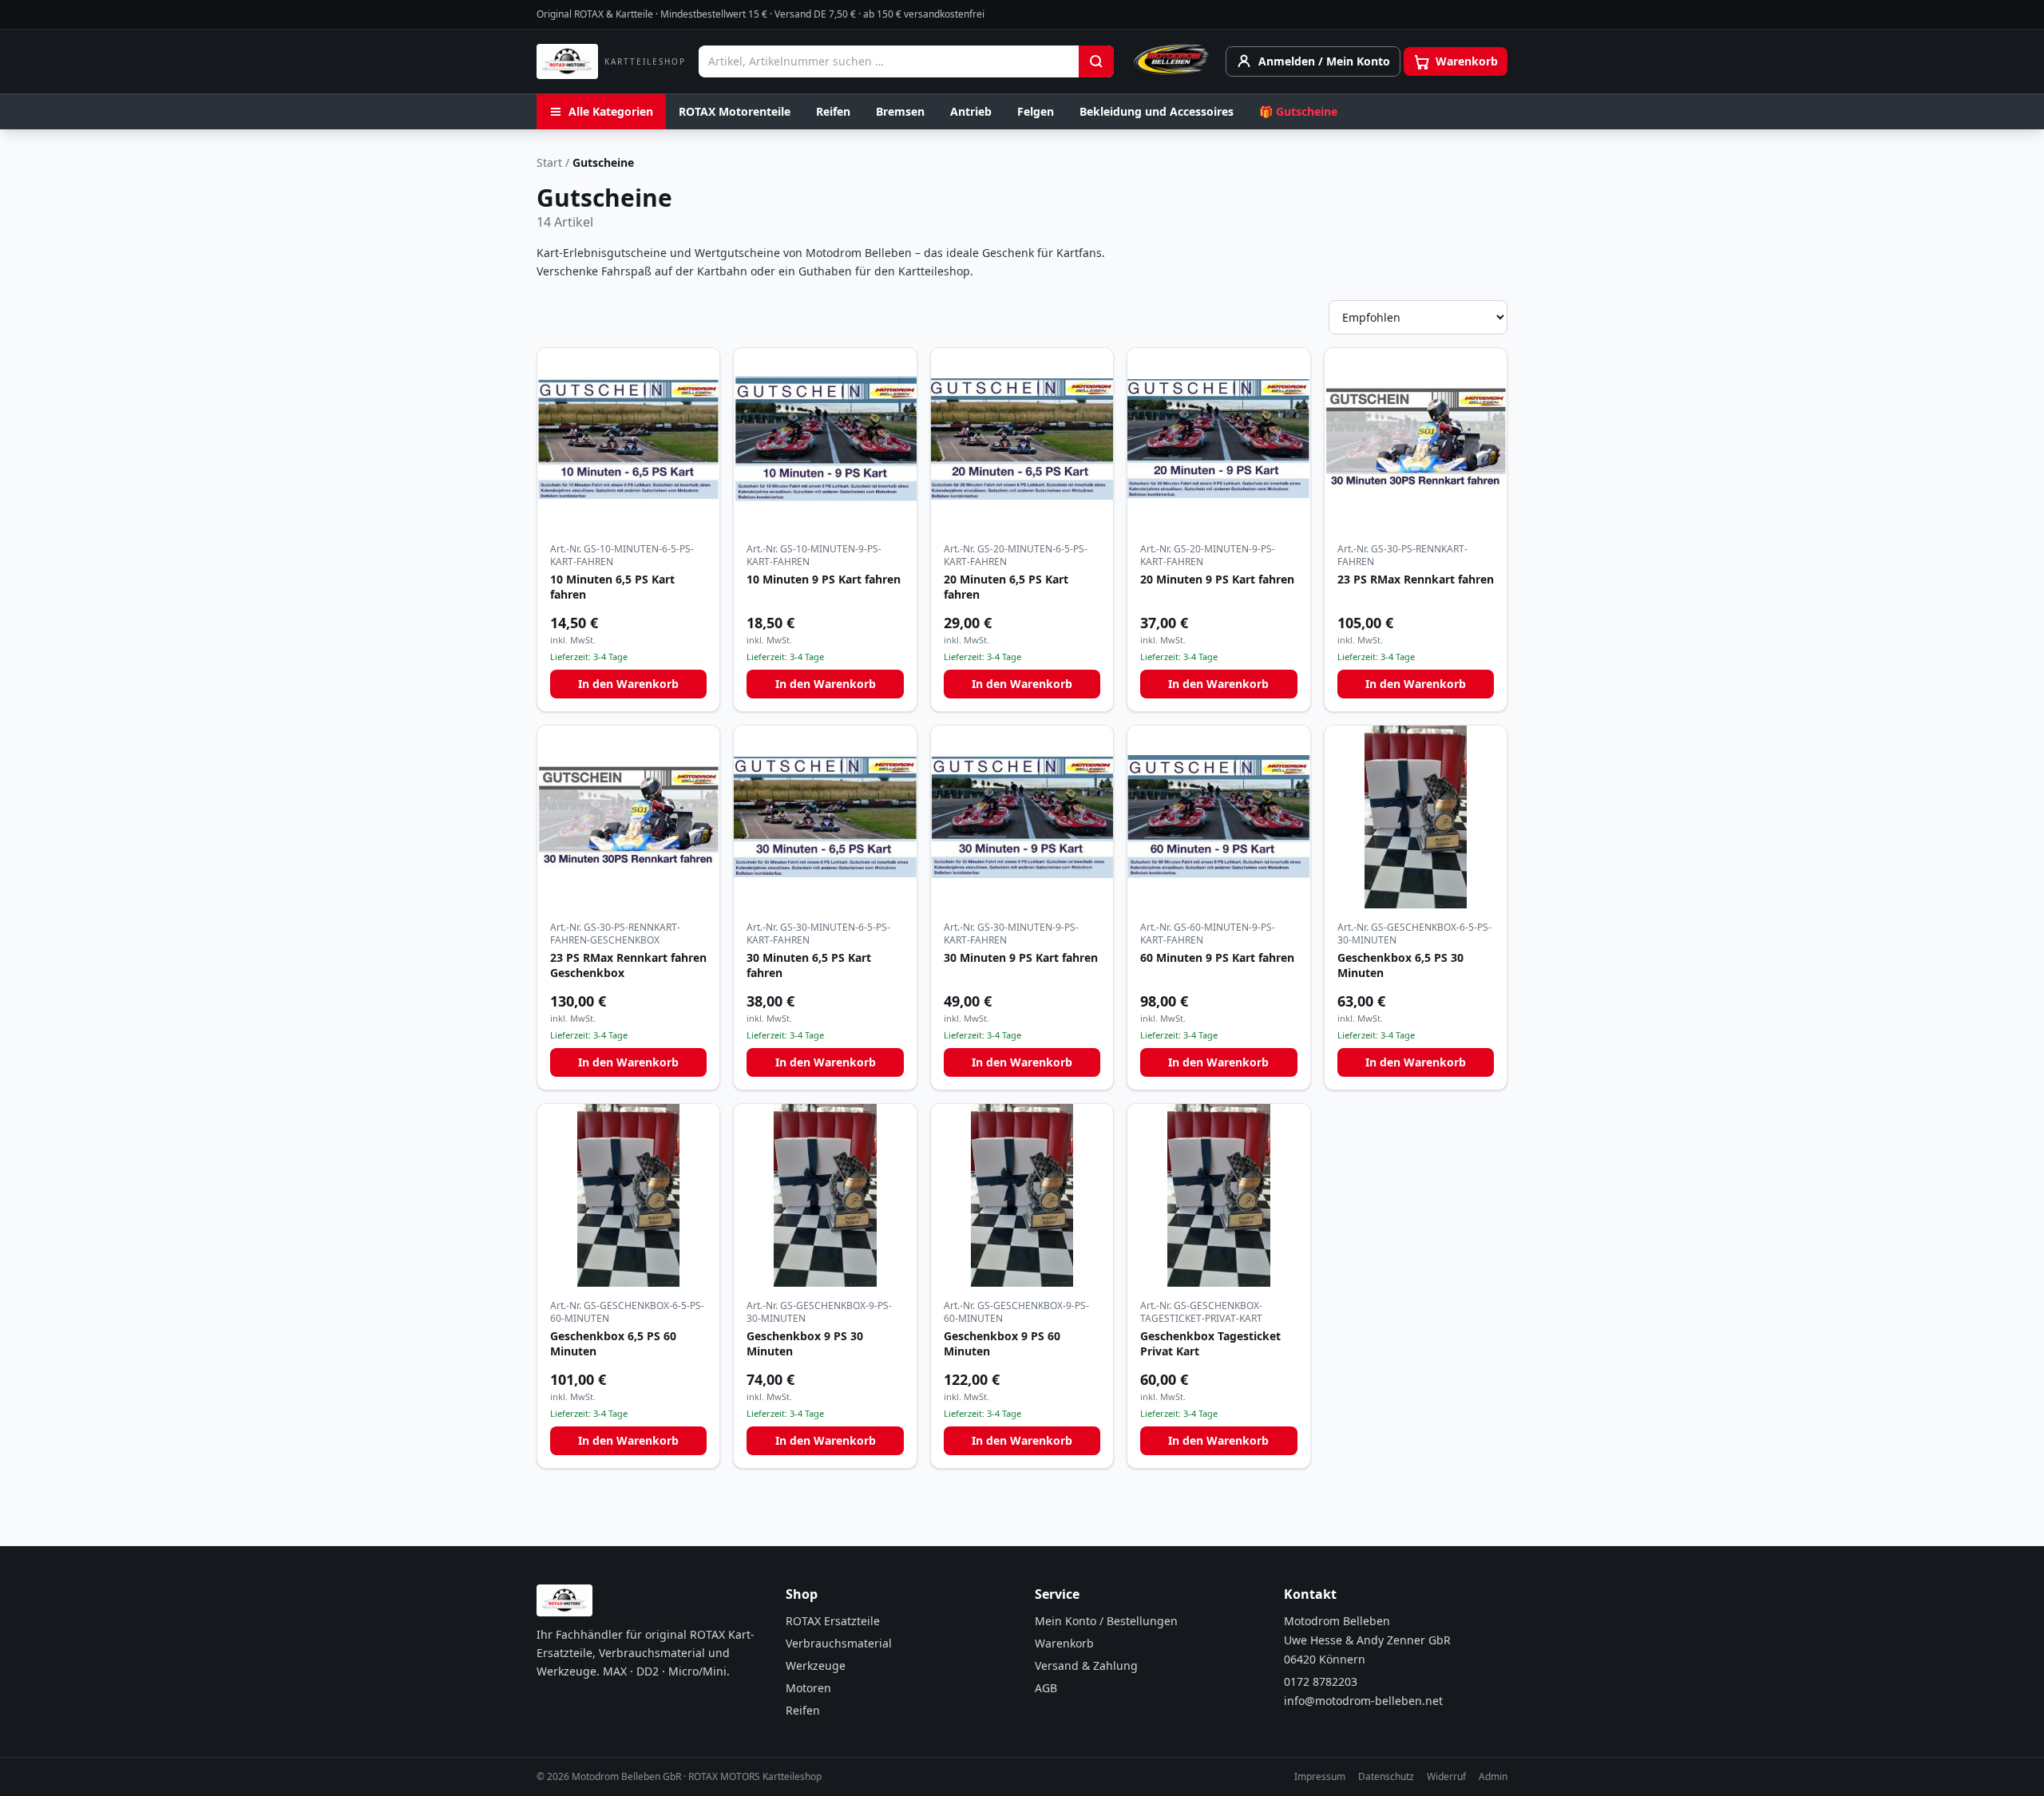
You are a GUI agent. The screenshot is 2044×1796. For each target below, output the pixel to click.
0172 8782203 (1321, 1681)
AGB (1046, 1688)
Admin (1493, 1777)
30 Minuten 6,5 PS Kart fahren (809, 965)
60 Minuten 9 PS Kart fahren (1217, 957)
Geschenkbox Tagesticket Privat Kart (1210, 1343)
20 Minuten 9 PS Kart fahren (1217, 579)
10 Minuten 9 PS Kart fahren (824, 579)
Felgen (1036, 111)
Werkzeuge (816, 1665)
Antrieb (971, 111)
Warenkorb (1064, 1643)
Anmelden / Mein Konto (1324, 61)
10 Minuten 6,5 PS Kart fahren (612, 587)
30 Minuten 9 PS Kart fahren (1021, 957)
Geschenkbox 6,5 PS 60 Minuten (613, 1343)
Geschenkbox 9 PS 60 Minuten (1002, 1343)
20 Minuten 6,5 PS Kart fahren (1006, 587)
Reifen (833, 111)
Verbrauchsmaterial (839, 1643)
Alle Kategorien (611, 111)
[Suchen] (1096, 61)
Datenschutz (1386, 1777)
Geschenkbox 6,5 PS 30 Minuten (1400, 965)
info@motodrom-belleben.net (1363, 1701)
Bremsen (900, 111)
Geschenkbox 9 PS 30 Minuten (805, 1343)
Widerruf (1446, 1777)
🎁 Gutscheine (1298, 111)
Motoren (808, 1688)
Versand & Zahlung (1086, 1665)
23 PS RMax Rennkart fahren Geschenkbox (628, 965)
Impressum (1320, 1777)
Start (549, 162)
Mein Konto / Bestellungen (1106, 1621)
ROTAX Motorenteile (735, 111)
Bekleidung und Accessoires (1157, 111)
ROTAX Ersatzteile (833, 1621)
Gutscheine (603, 162)
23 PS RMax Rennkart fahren (1416, 579)
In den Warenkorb (628, 684)
